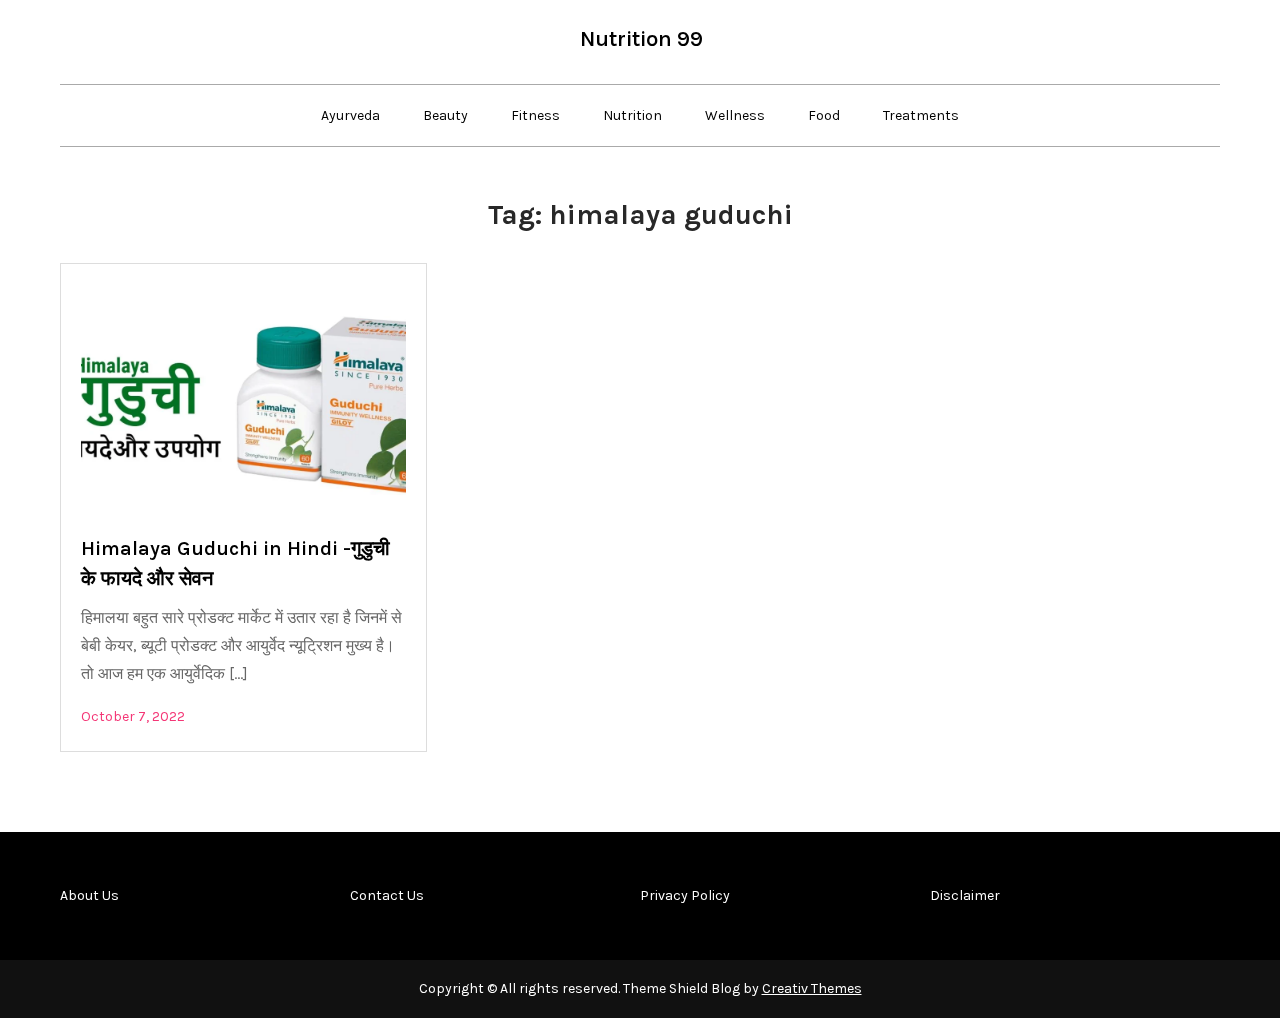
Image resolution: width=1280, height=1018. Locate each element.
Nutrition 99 (641, 39)
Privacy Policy (685, 895)
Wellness (735, 115)
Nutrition (632, 115)
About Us (89, 895)
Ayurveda (350, 115)
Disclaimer (965, 895)
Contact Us (387, 895)
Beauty (445, 115)
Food (824, 115)
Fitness (535, 115)
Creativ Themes (812, 988)
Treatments (921, 115)
